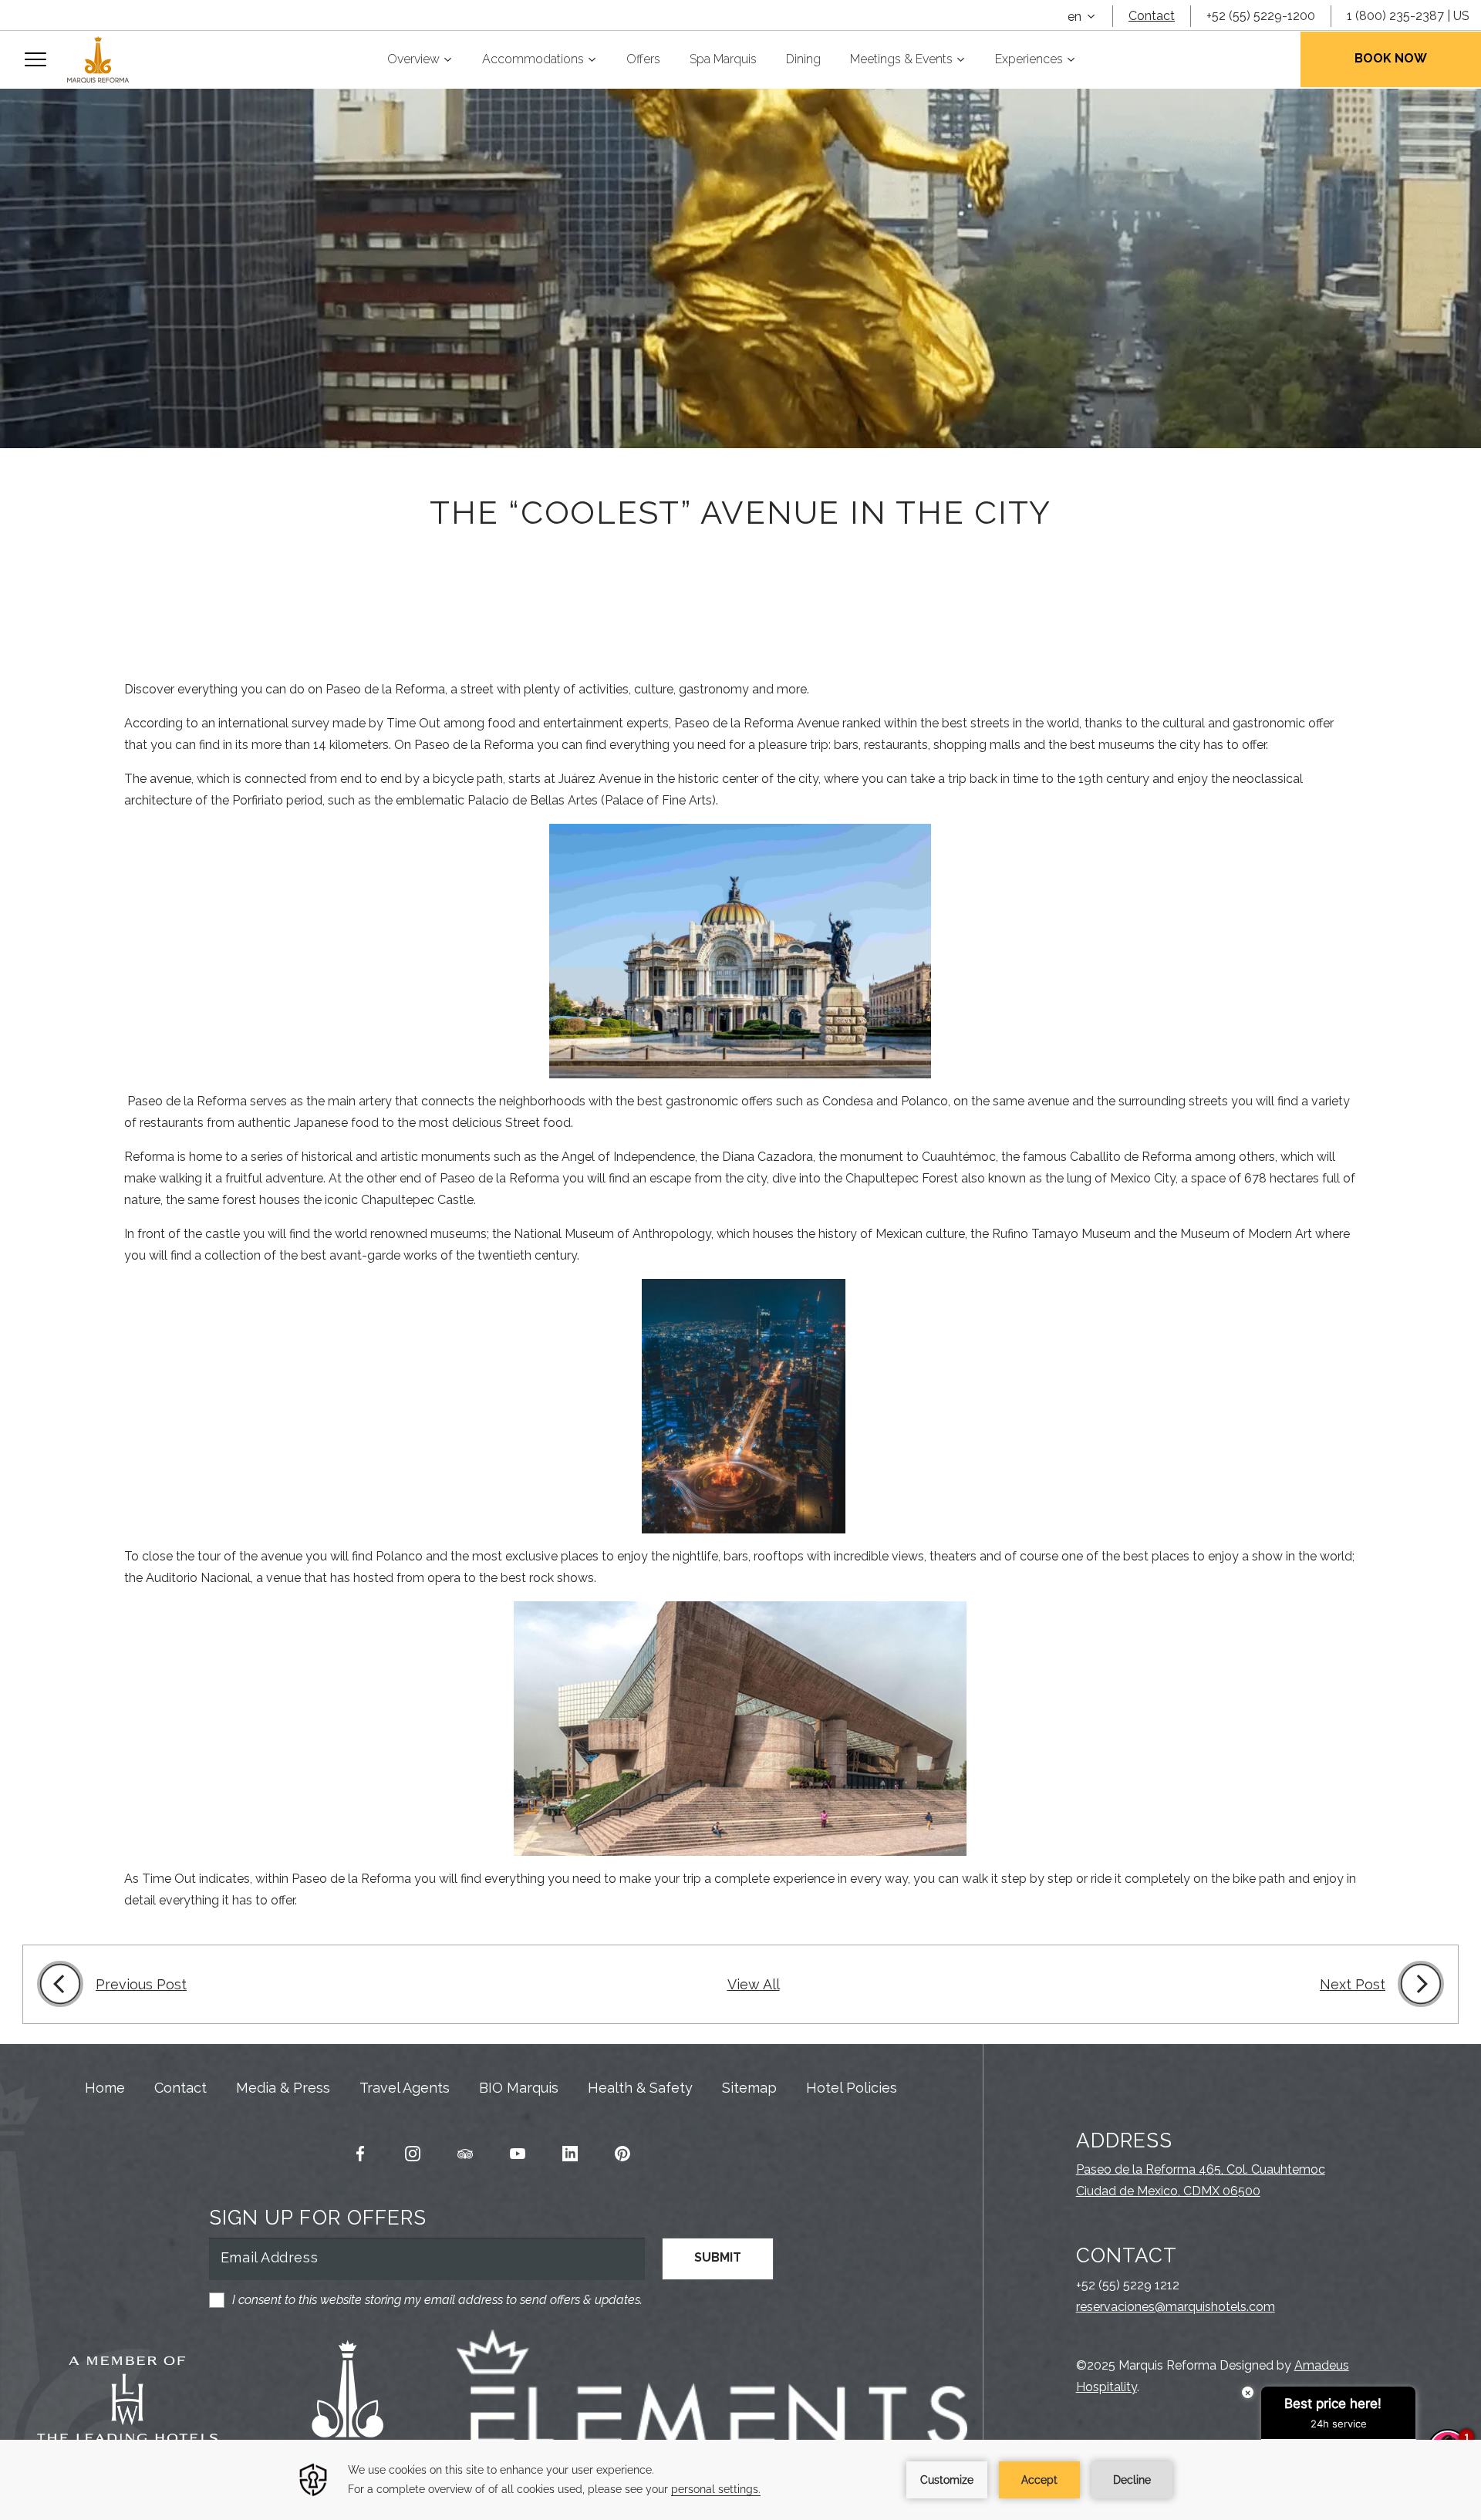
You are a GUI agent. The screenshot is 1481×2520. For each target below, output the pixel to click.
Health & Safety (640, 2088)
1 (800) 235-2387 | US (1408, 16)
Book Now (1391, 58)
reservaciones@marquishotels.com (1176, 2307)
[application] (740, 2480)
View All (754, 1984)
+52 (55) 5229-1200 (1261, 16)
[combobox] (1082, 17)
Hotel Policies (852, 2088)
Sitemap (749, 2088)
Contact (1152, 16)
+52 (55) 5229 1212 (1128, 2285)
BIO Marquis (519, 2088)
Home (105, 2088)
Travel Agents (405, 2088)
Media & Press (283, 2088)
